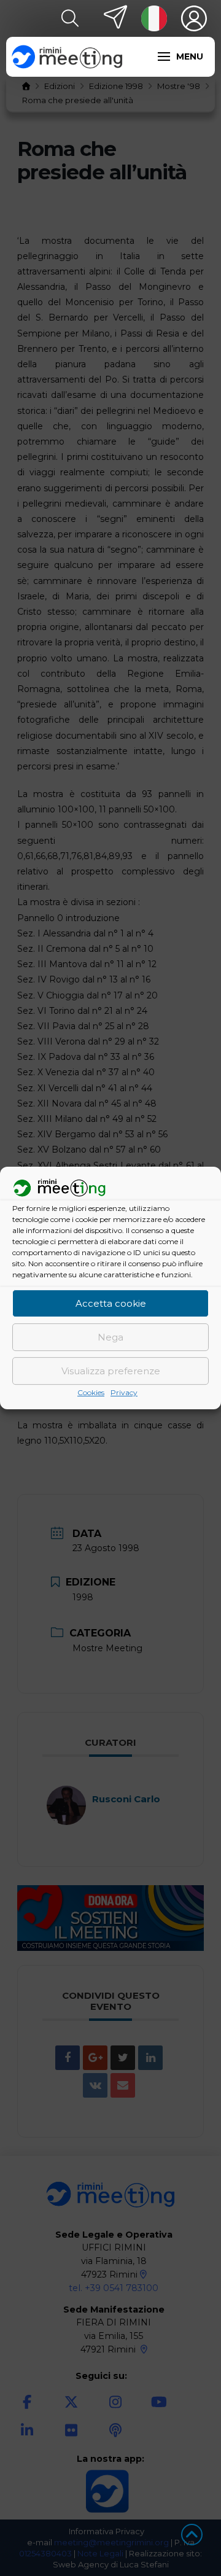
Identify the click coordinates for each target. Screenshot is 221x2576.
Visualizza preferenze (111, 1371)
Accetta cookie (111, 1303)
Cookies (91, 1393)
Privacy (124, 1393)
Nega (110, 1337)
